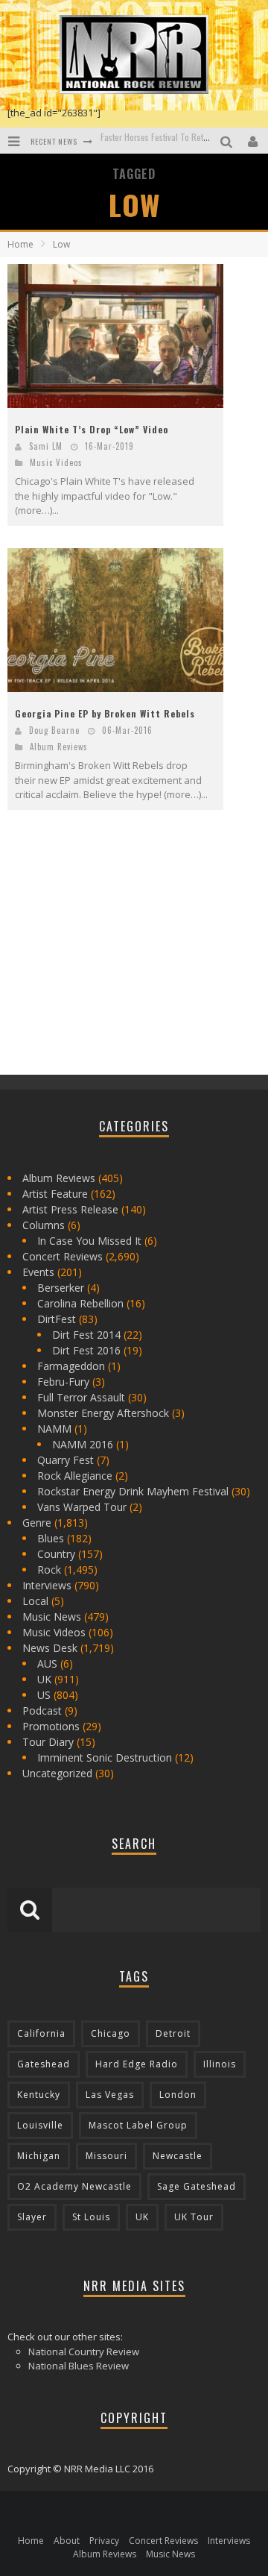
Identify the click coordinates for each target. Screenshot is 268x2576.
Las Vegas (110, 2095)
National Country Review (84, 2352)
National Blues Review (79, 2366)
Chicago (111, 2033)
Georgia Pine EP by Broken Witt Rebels (105, 713)
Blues (51, 1538)
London (178, 2095)
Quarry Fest (66, 1460)
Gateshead (44, 2064)
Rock (49, 1570)
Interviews (47, 1585)
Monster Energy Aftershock (103, 1413)
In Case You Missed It (89, 1241)
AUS (47, 1664)
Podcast (42, 1710)
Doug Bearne (54, 730)
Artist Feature (55, 1194)
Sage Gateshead (197, 2186)
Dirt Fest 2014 (86, 1335)
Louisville (40, 2125)
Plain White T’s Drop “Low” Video (92, 429)
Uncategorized (57, 1773)
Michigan (39, 2156)
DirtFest (57, 1319)
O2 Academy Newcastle (74, 2186)
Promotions (51, 1726)
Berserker (61, 1288)
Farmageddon (71, 1366)
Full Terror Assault (81, 1397)
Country (56, 1554)
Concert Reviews (63, 1256)
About (67, 2541)
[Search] (228, 141)
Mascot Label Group (138, 2125)
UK (44, 1679)
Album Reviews (59, 747)
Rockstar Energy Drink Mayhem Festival (133, 1491)
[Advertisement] (119, 955)
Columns (44, 1225)
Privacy (104, 2541)
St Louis (91, 2217)
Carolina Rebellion (80, 1303)
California (41, 2033)
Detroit (173, 2033)
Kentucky (39, 2095)
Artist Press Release (70, 1209)
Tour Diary (48, 1742)
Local (35, 1601)
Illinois (220, 2064)
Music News (52, 1617)
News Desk (50, 1648)
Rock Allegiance (75, 1476)
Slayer (32, 2217)
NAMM (54, 1429)
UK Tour (194, 2217)
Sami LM (46, 446)
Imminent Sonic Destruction (105, 1757)
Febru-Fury (63, 1382)
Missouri (106, 2156)
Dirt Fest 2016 (86, 1350)
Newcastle (178, 2156)
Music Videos (56, 462)
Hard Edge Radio (137, 2064)
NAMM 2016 (83, 1444)
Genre (37, 1523)
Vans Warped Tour (82, 1507)
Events (38, 1272)
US (44, 1695)
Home (20, 244)
